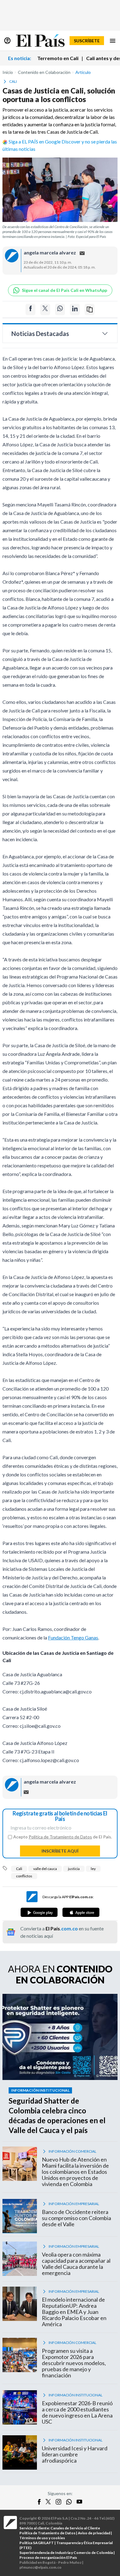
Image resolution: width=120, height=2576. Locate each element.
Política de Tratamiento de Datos (60, 1837)
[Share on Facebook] (30, 309)
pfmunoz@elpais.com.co (40, 2567)
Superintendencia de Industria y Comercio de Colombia (66, 2553)
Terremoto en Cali (58, 58)
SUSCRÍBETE (87, 41)
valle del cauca (45, 1869)
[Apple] (81, 1912)
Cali (19, 1869)
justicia (74, 1869)
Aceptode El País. (63, 1837)
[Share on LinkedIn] (75, 309)
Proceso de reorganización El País (48, 2557)
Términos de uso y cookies (42, 2538)
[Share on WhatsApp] (60, 309)
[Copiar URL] (90, 309)
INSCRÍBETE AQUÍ (60, 1851)
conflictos (24, 1876)
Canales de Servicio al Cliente (75, 2528)
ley (93, 1869)
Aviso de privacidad (94, 2533)
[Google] (39, 1912)
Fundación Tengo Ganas (73, 1637)
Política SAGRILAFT (37, 2543)
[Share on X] (45, 309)
